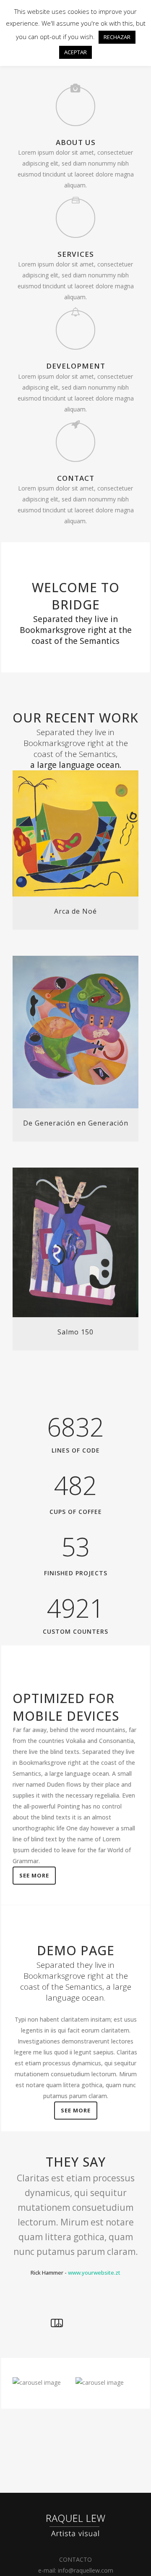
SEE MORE (76, 2110)
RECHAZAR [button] (117, 37)
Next (59, 2323)
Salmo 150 (75, 1332)
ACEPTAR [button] (75, 52)
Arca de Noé (75, 911)
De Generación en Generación (76, 1123)
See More (34, 1875)
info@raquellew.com (86, 2570)
